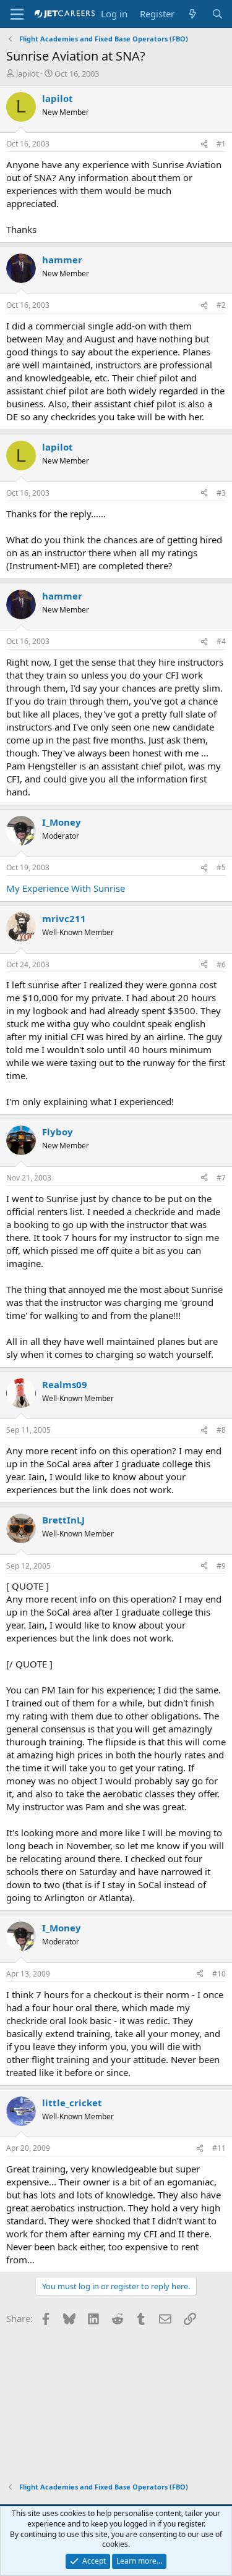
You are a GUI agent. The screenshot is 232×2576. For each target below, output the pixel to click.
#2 (221, 305)
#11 (219, 2148)
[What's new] (193, 14)
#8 (221, 1430)
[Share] (204, 144)
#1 (221, 144)
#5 (221, 867)
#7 (221, 1178)
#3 (221, 493)
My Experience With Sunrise (66, 888)
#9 (221, 1566)
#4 (221, 641)
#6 (221, 964)
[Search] (217, 14)
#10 (219, 1974)
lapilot (28, 74)
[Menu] (17, 14)
